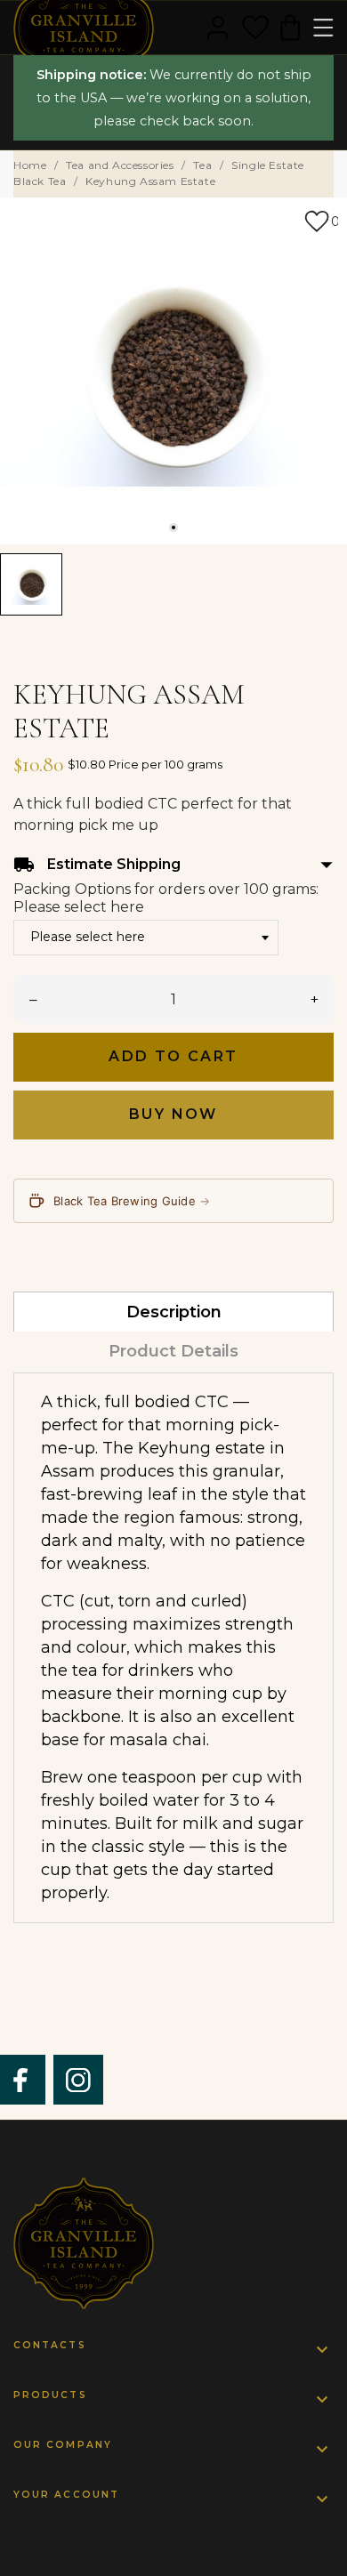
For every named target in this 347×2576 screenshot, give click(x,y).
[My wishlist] (255, 28)
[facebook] (21, 2080)
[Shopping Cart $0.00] (290, 28)
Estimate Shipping (173, 865)
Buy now (173, 1114)
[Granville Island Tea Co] (173, 2243)
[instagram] (78, 2080)
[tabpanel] (173, 371)
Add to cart (173, 1056)
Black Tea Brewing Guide (132, 1201)
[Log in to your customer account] (218, 28)
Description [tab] (174, 1312)
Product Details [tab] (173, 1351)
